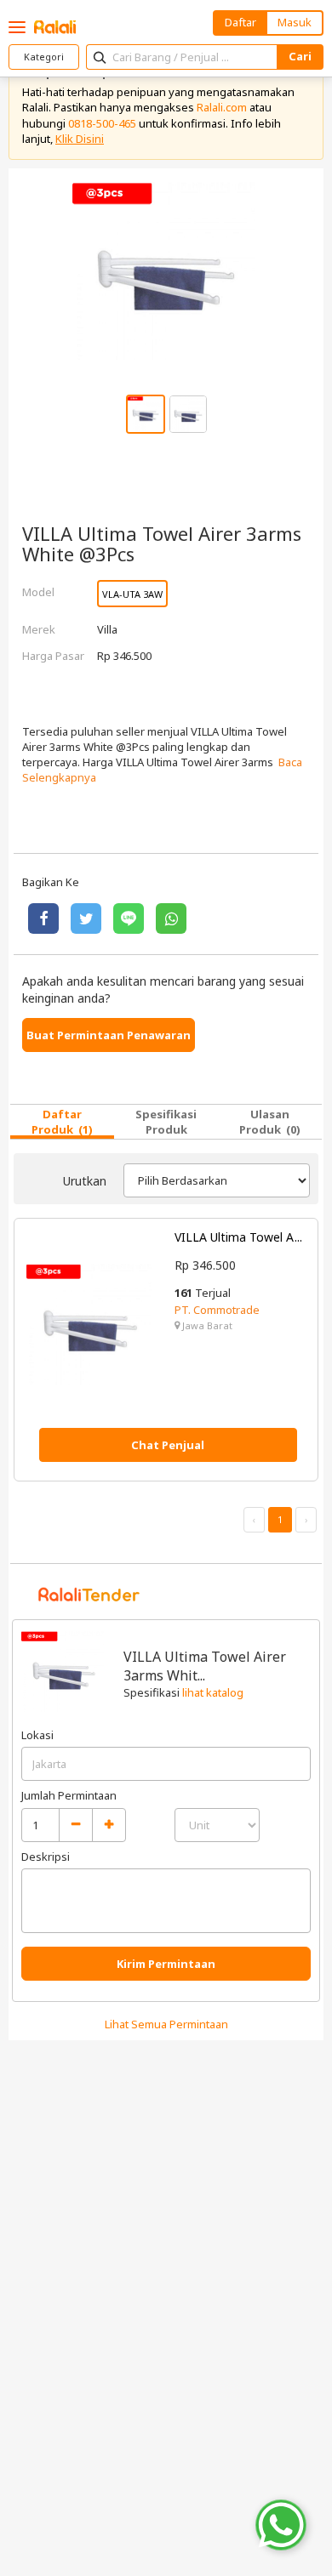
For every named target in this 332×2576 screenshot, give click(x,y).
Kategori (44, 57)
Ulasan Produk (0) (270, 1122)
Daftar (240, 22)
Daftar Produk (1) (62, 1122)
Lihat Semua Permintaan (166, 2024)
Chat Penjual (168, 1445)
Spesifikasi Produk (166, 1122)
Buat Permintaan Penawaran (109, 1035)
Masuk (295, 22)
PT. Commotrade (217, 1310)
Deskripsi (46, 1857)
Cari (300, 56)
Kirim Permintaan (166, 1964)
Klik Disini (80, 139)
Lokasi (37, 1735)
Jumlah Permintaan (69, 1795)
